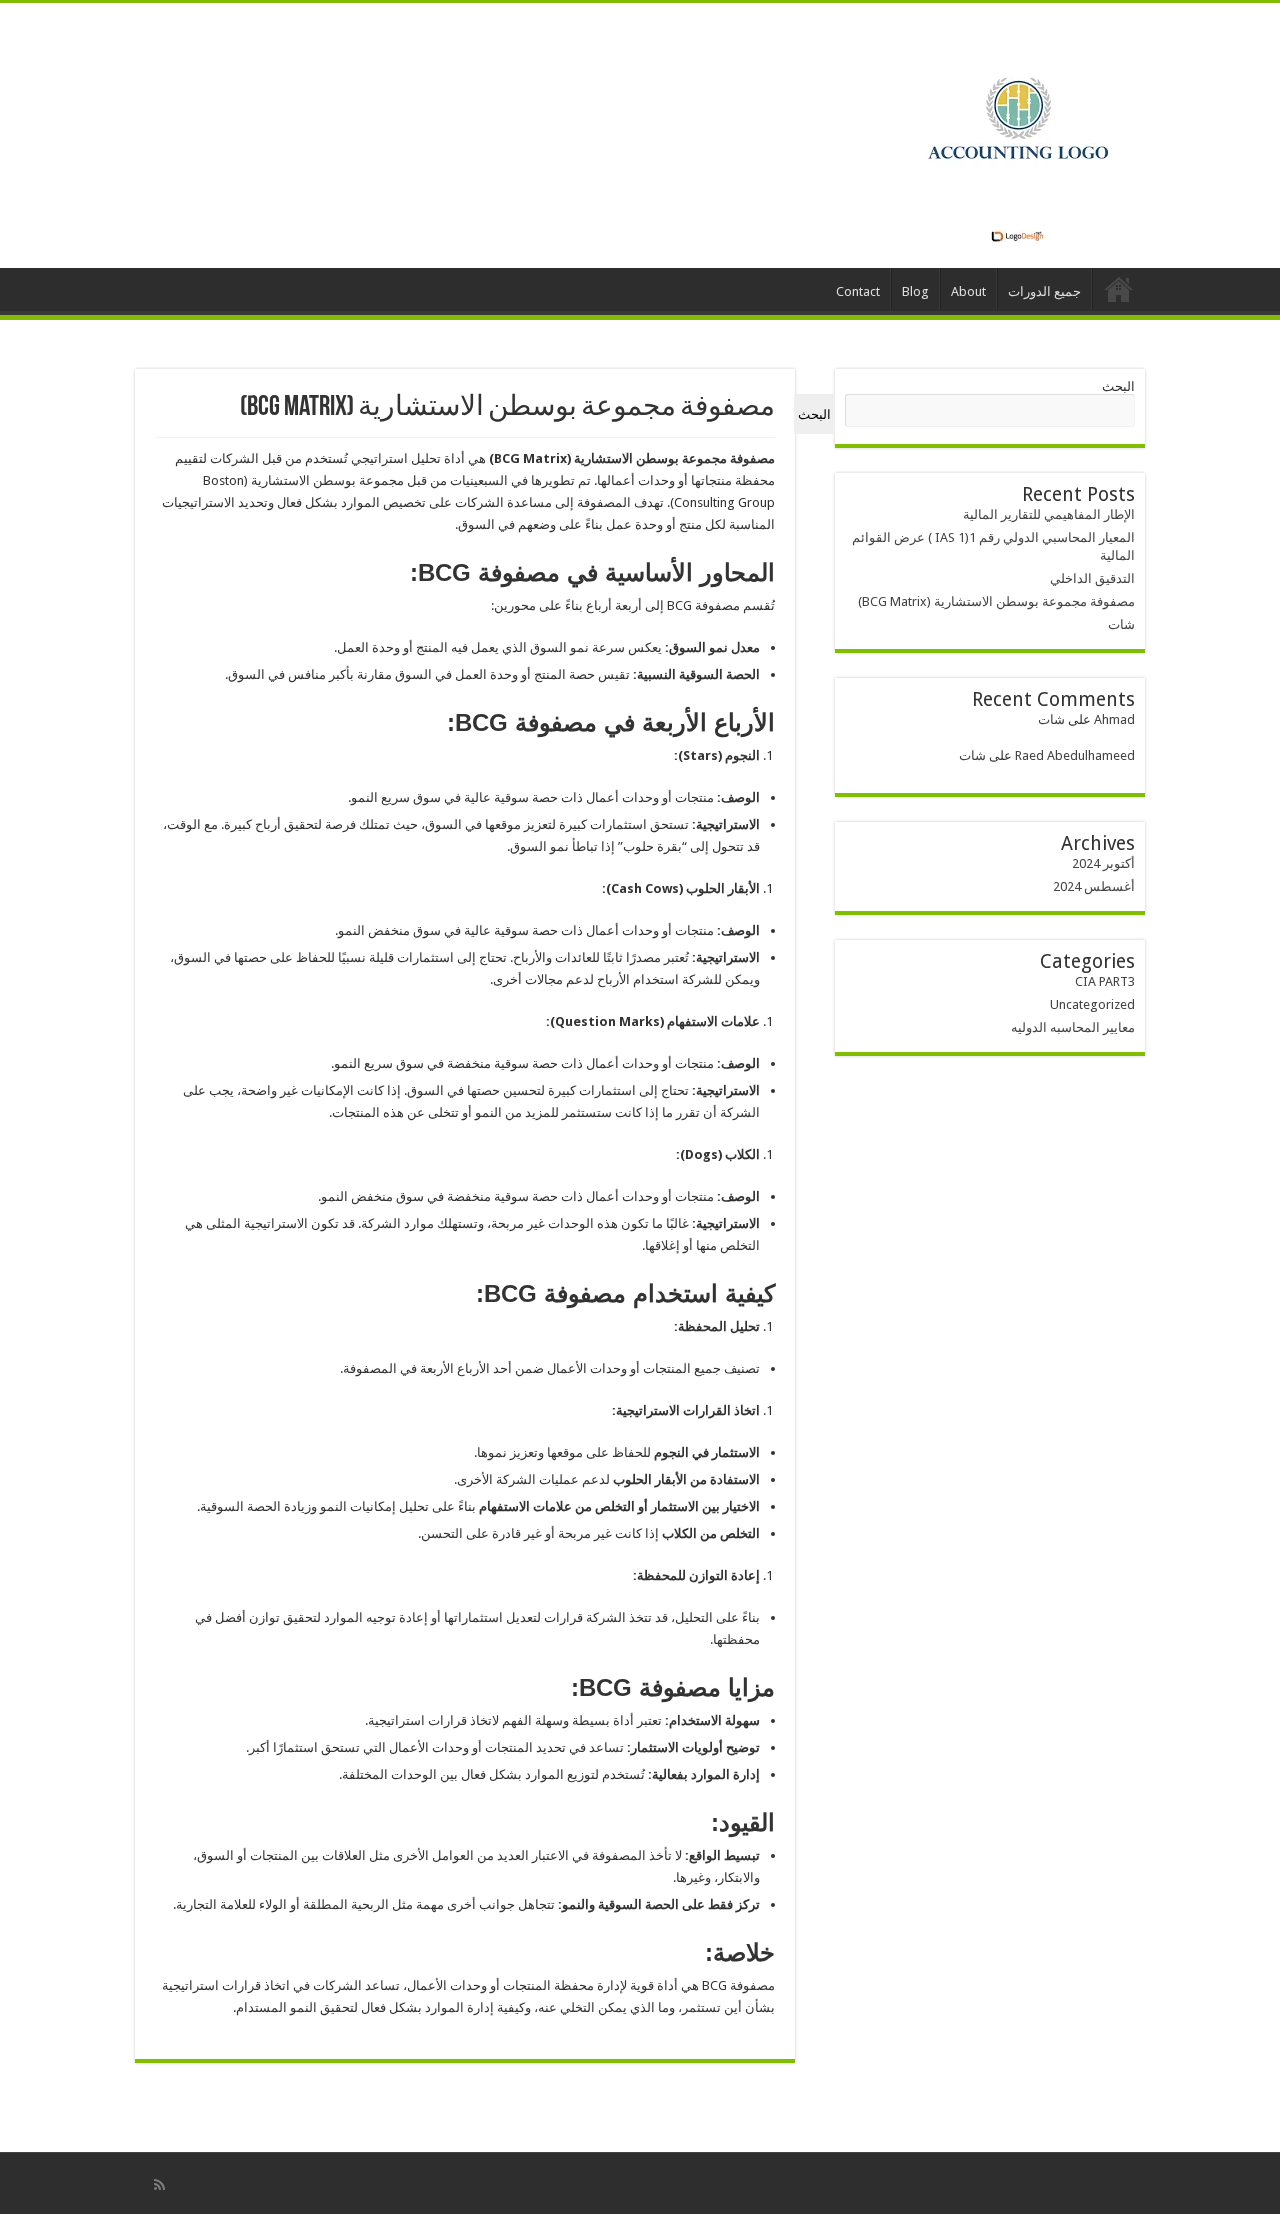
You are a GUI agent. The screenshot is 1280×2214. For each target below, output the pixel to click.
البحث (1118, 386)
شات (1121, 624)
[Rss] (159, 2185)
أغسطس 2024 (1094, 886)
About (968, 291)
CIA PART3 (1105, 981)
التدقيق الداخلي (1092, 578)
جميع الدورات (1044, 291)
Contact (858, 291)
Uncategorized (1092, 1004)
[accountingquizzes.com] (1017, 132)
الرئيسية (1119, 289)
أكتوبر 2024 (1103, 863)
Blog (915, 291)
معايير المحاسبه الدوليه (1073, 1027)
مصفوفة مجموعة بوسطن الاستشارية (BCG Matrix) (996, 601)
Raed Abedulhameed (1075, 755)
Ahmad (1114, 719)
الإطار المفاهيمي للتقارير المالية (1049, 514)
